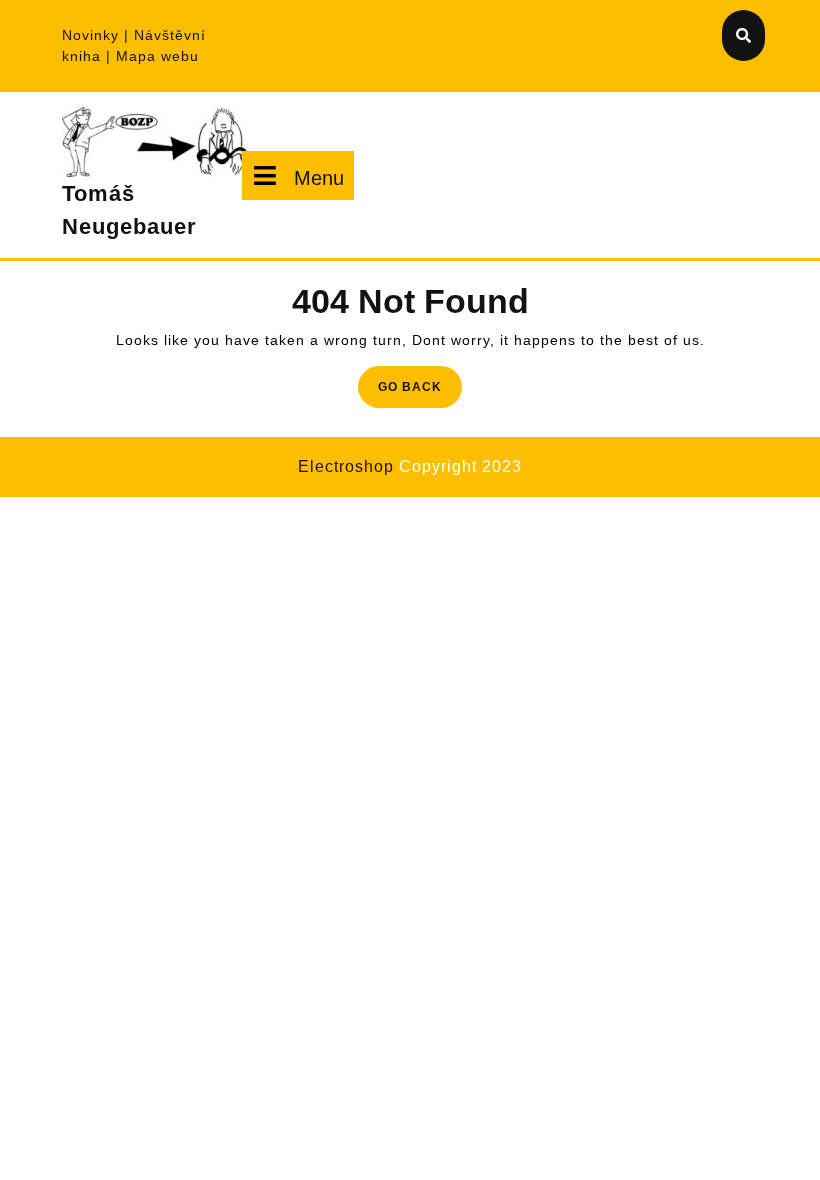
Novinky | (98, 35)
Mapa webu (157, 56)
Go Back (420, 392)
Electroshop (346, 466)
